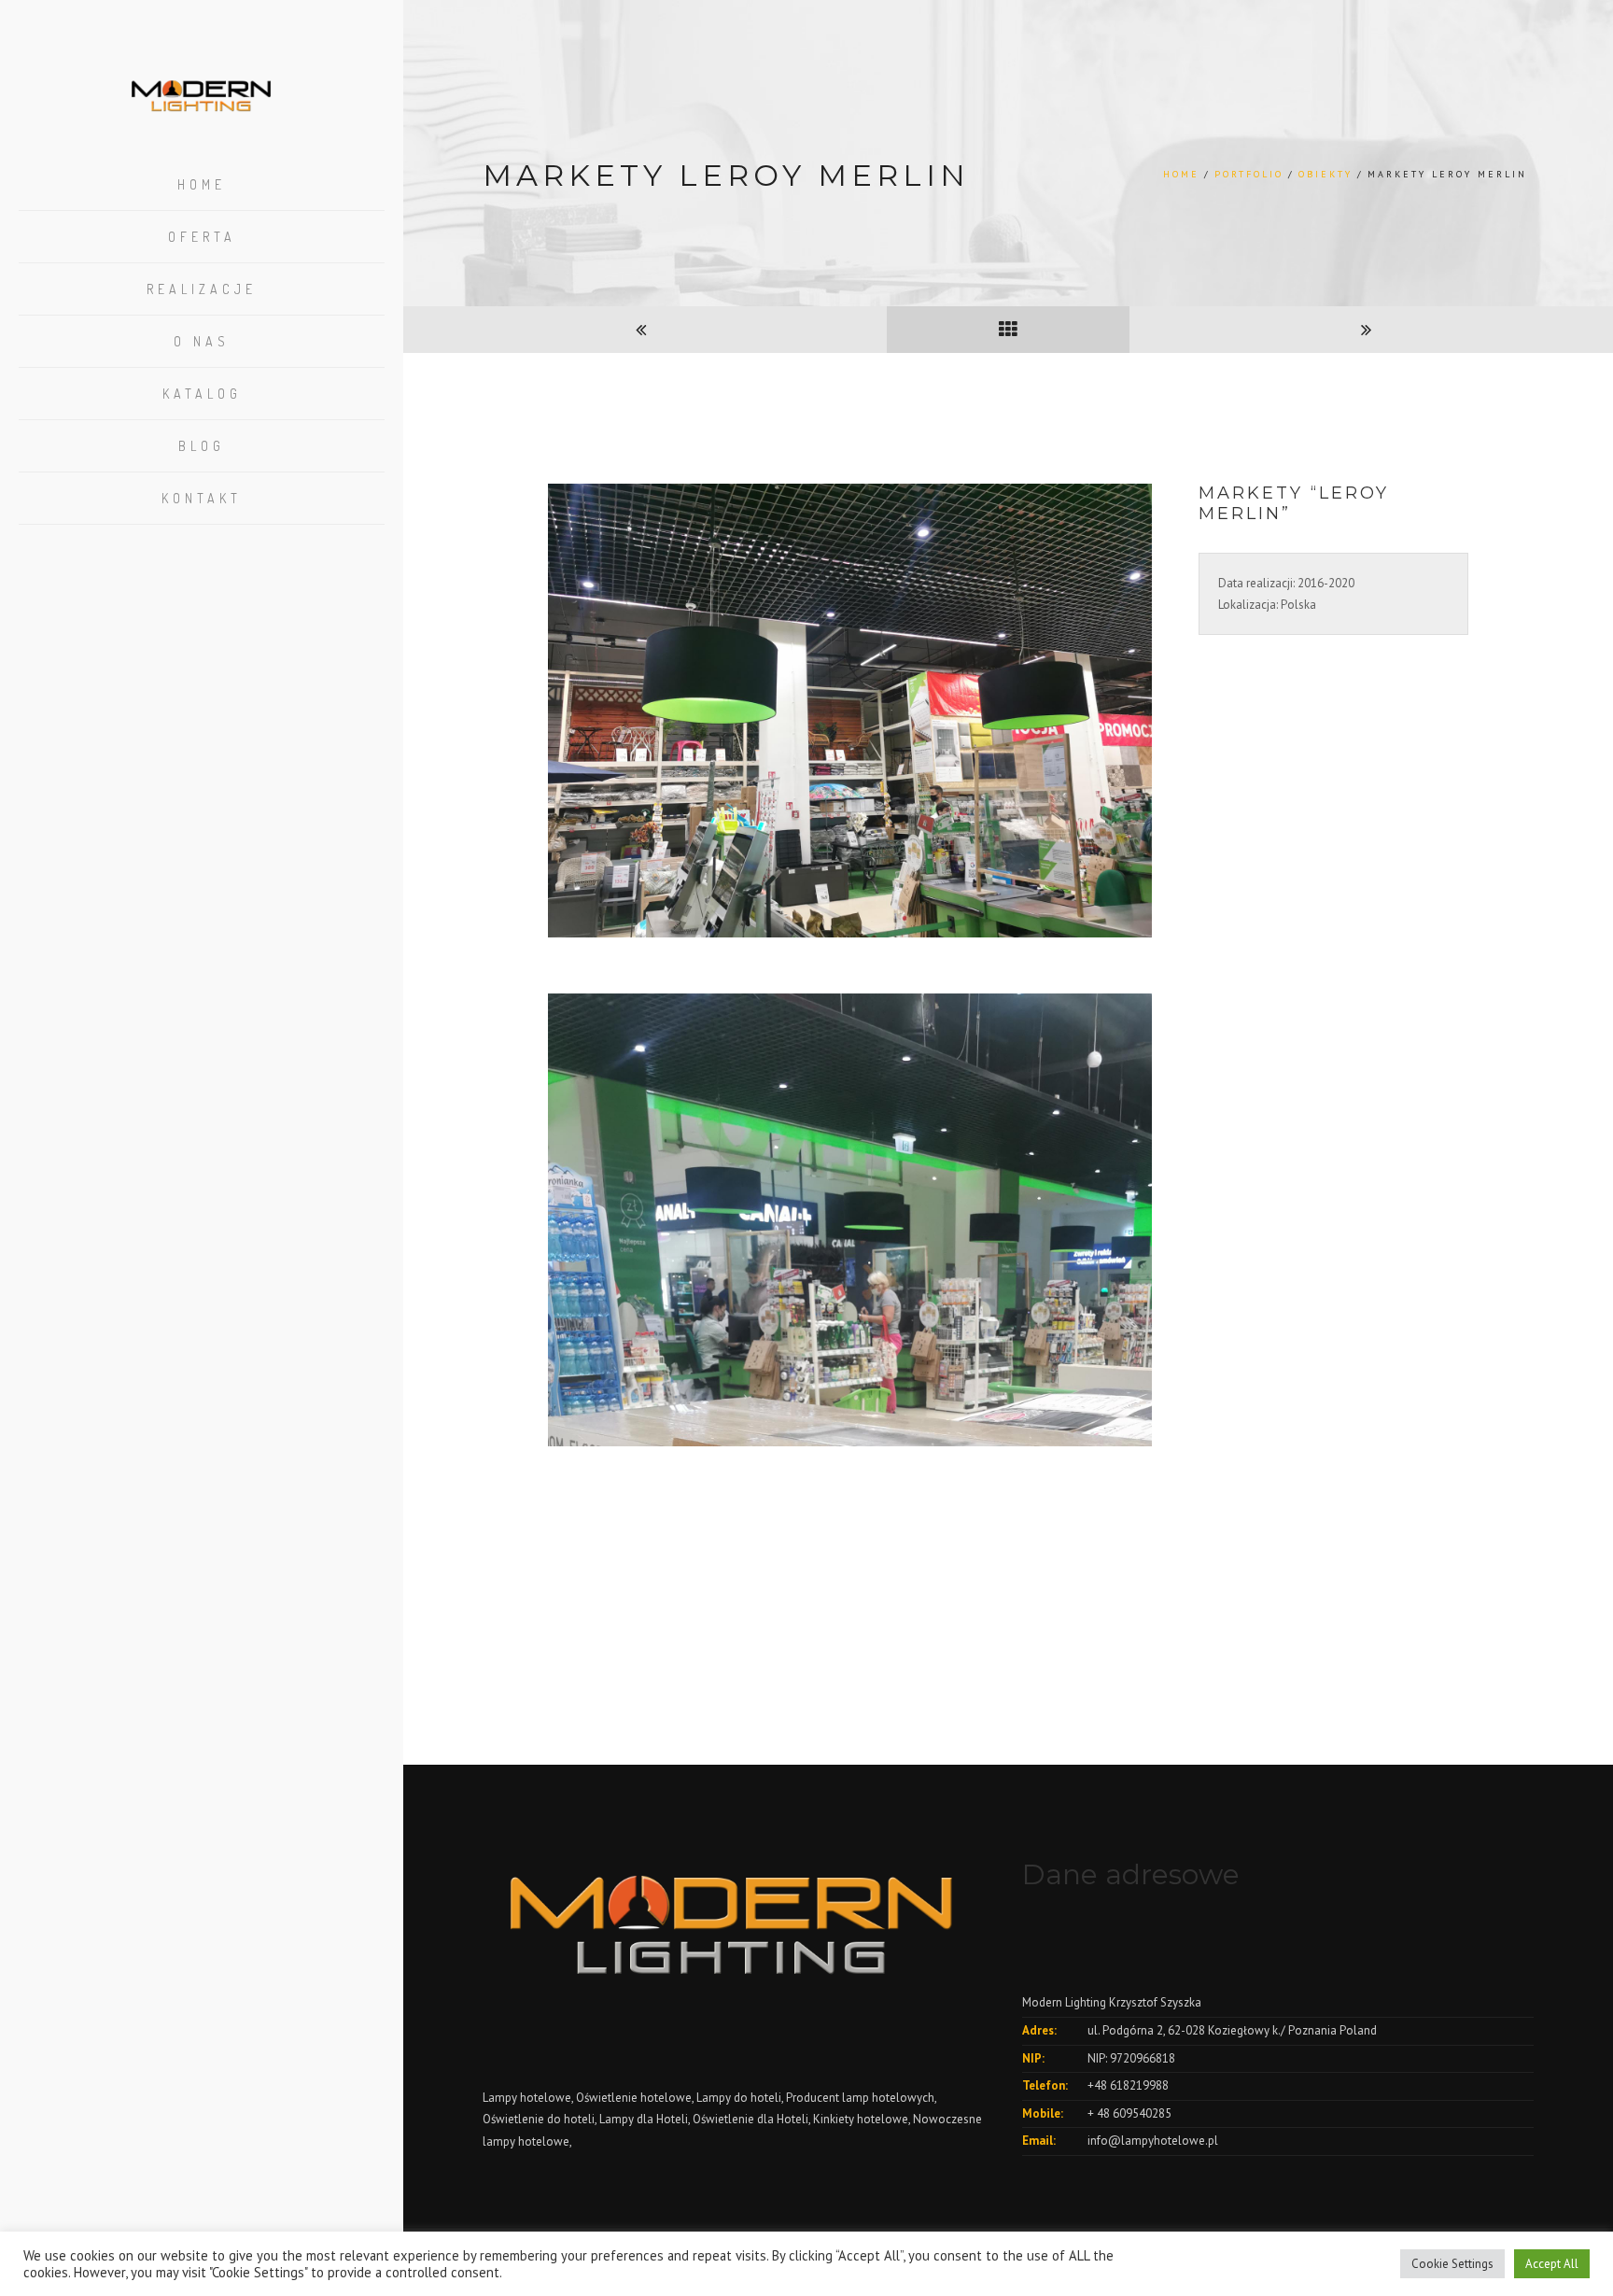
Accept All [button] (1552, 2264)
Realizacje (202, 289)
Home (202, 184)
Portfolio (1249, 174)
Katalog (202, 394)
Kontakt (202, 498)
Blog (202, 446)
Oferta (202, 237)
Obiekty (1325, 174)
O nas (202, 341)
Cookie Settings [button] (1452, 2264)
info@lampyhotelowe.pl (1153, 2141)
